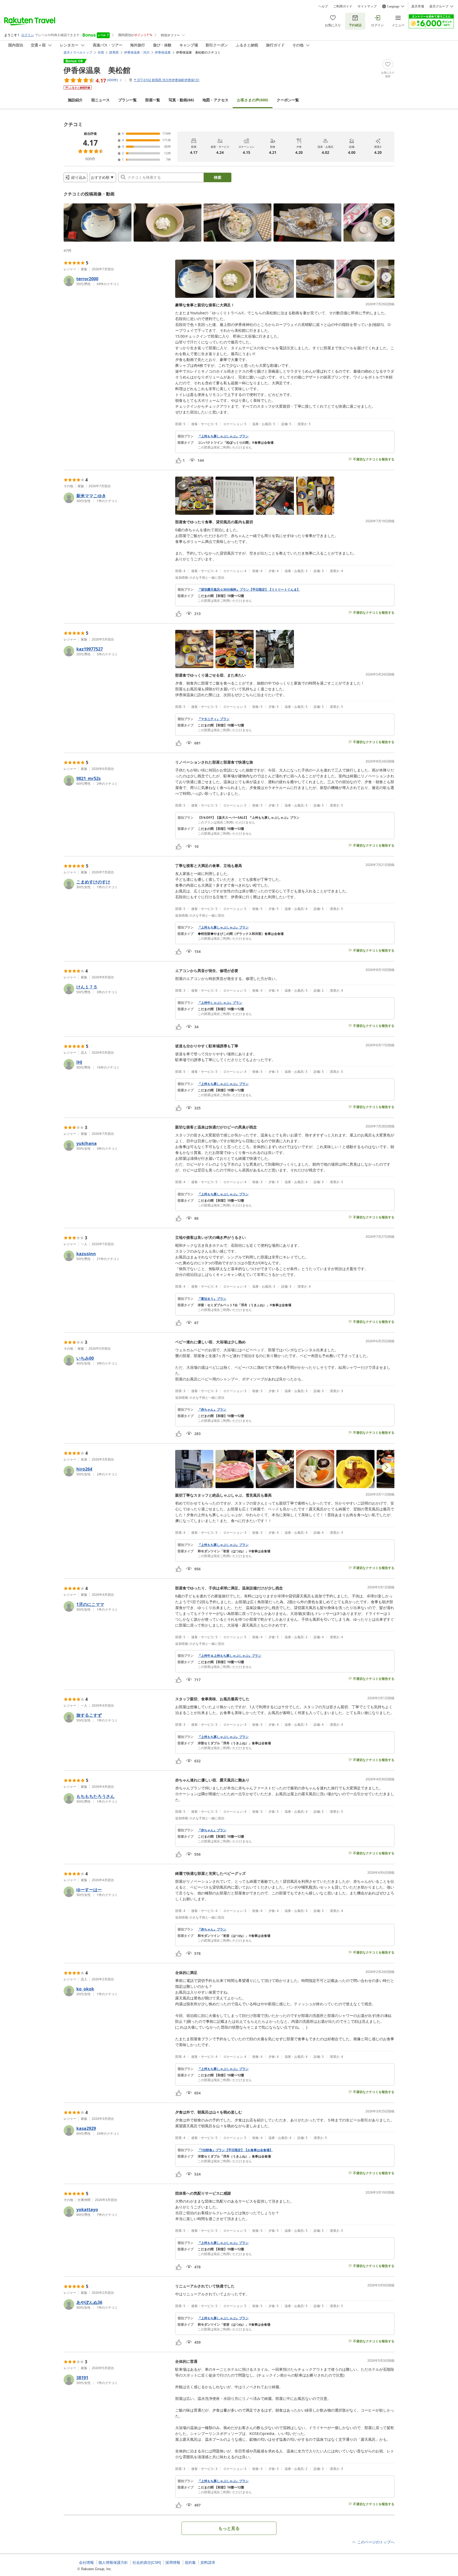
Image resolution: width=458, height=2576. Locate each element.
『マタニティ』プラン (214, 719)
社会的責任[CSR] (147, 2562)
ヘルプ (323, 6)
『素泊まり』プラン (212, 1299)
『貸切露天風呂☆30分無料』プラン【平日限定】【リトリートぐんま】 (249, 590)
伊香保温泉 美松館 (97, 70)
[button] (98, 223)
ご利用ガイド (343, 6)
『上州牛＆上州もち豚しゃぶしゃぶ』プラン (230, 1656)
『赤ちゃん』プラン (212, 1410)
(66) (181, 100)
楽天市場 (418, 6)
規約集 (190, 2562)
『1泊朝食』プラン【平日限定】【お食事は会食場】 (235, 2150)
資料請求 (208, 2562)
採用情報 (173, 2562)
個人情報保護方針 (113, 2562)
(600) (253, 100)
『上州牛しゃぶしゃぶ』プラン (220, 1003)
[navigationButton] (386, 221)
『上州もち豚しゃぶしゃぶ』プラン (223, 436)
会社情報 (86, 2562)
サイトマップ (367, 6)
